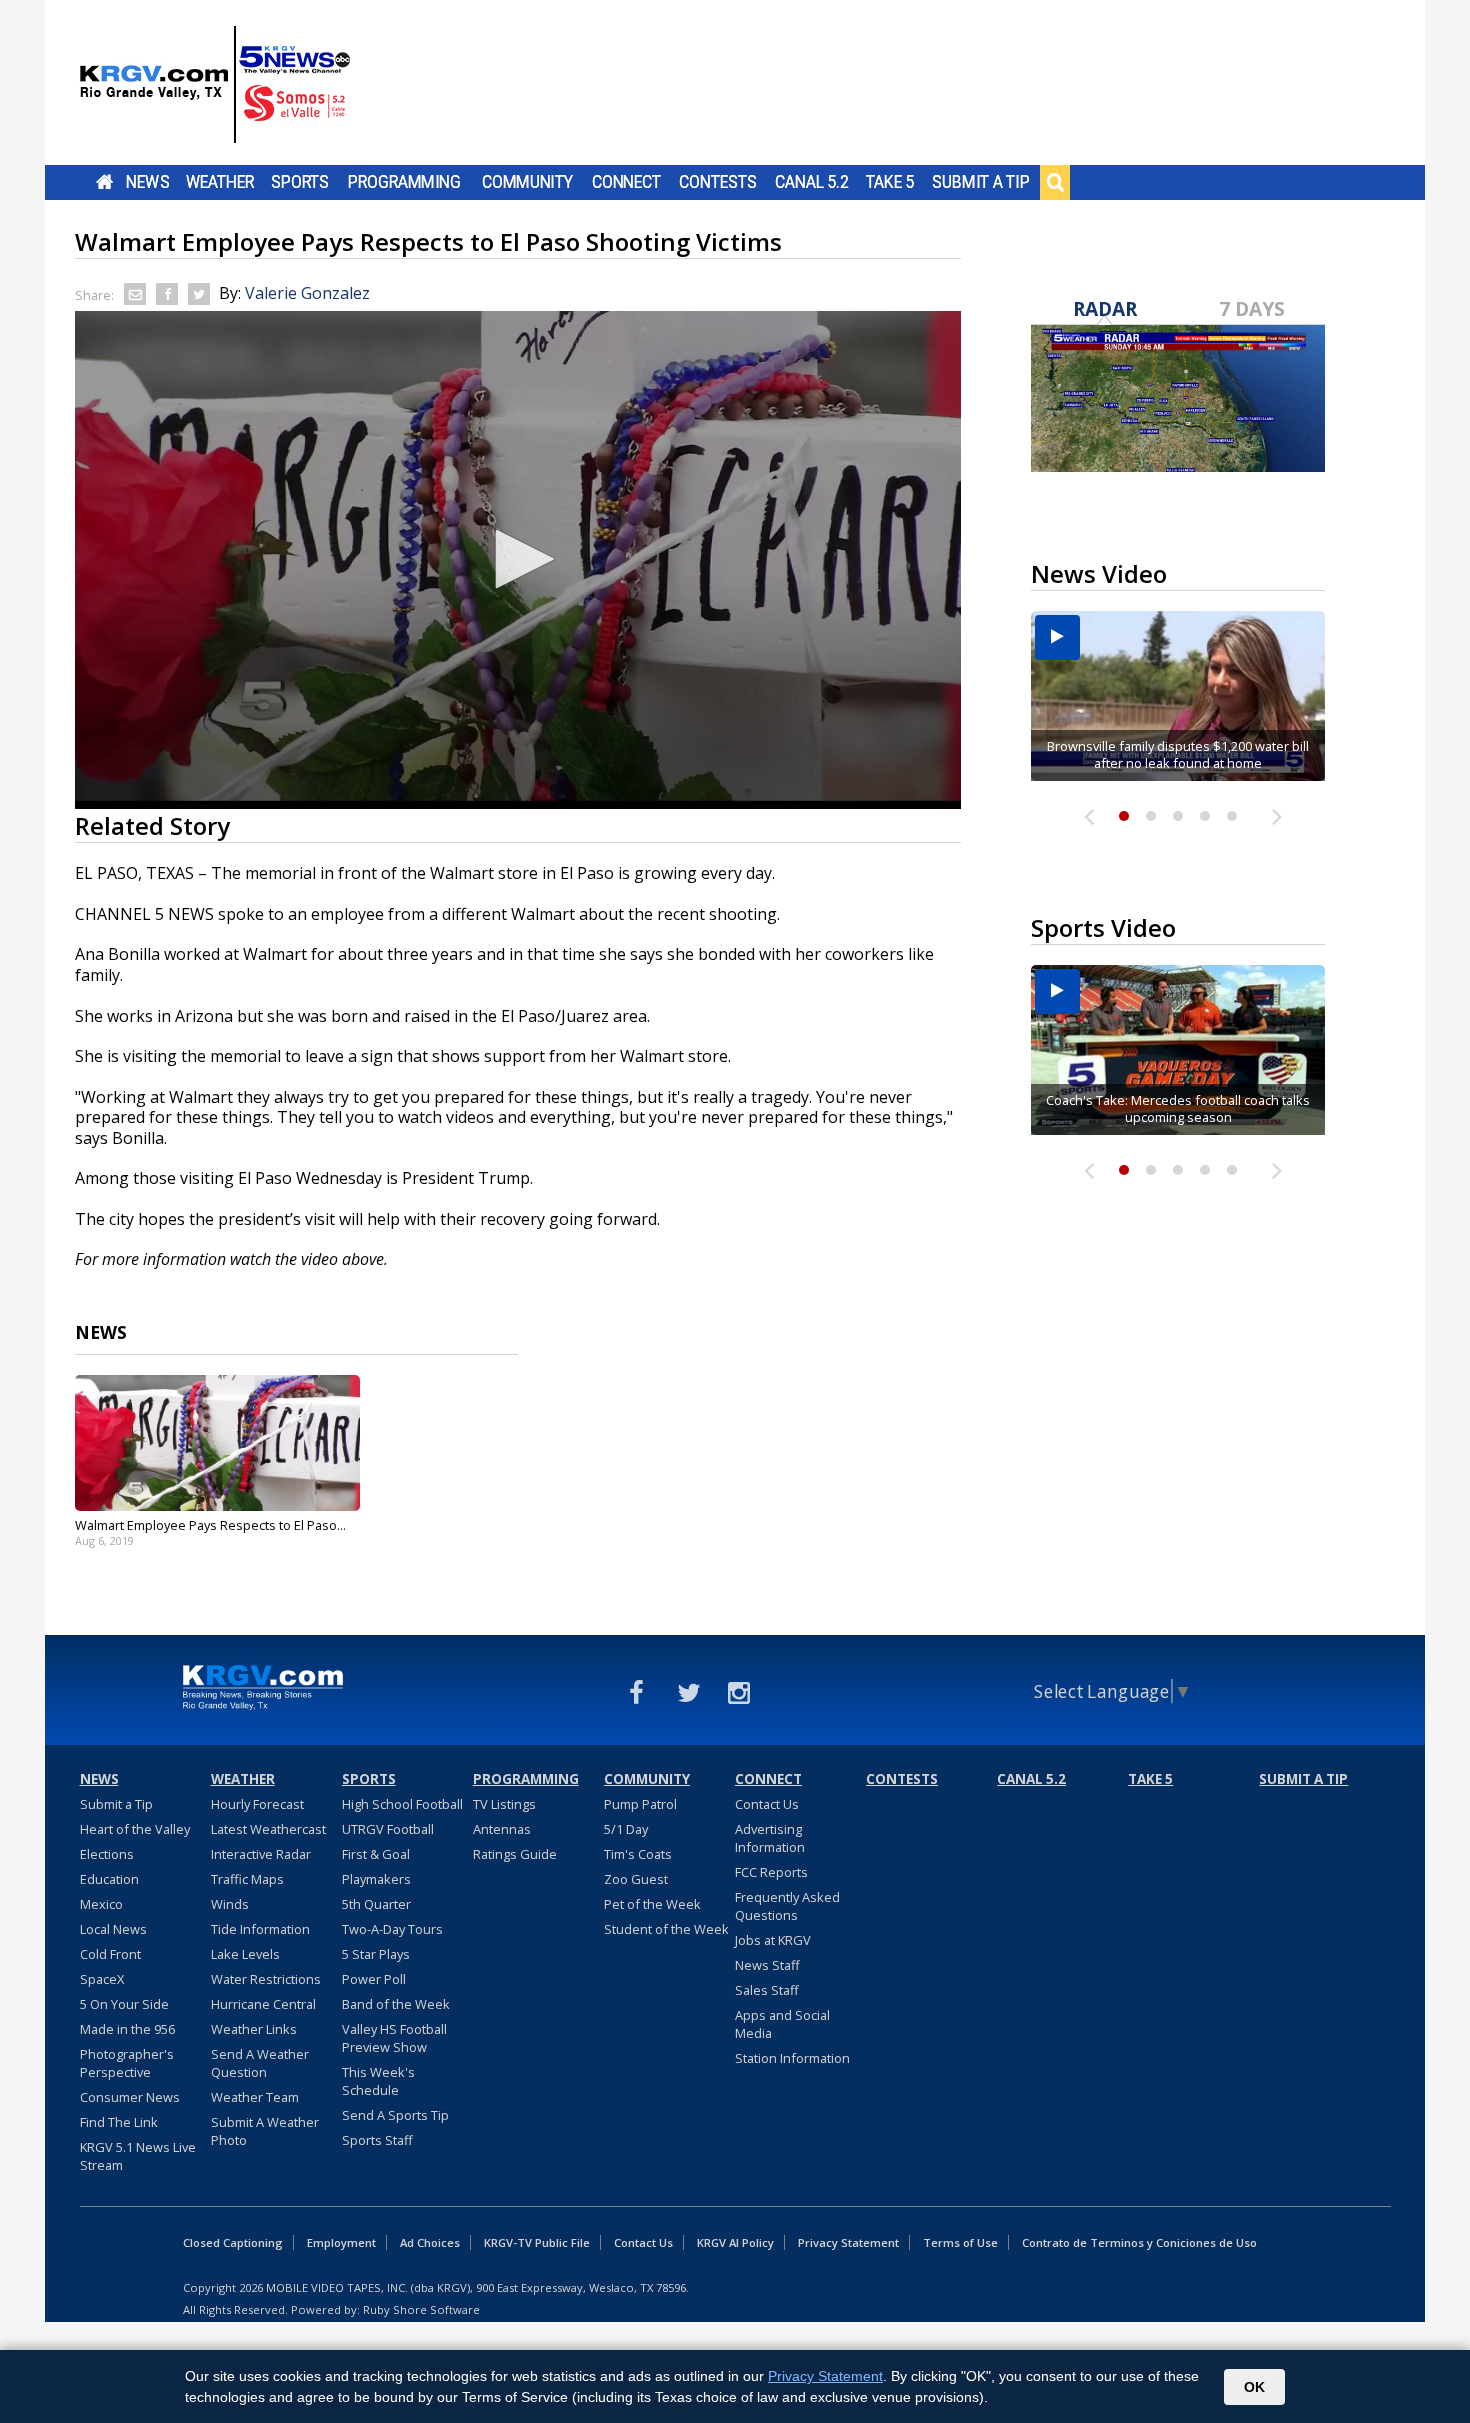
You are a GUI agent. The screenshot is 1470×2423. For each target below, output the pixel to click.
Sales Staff (767, 1990)
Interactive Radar (261, 1854)
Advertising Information (770, 1838)
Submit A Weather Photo (265, 2131)
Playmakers (376, 1879)
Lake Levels (245, 1954)
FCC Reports (771, 1872)
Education (109, 1879)
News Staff (767, 1965)
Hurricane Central (263, 2004)
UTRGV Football (388, 1829)
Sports (300, 182)
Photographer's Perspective (127, 2063)
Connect (626, 182)
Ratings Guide (515, 1854)
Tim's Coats (638, 1854)
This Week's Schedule (378, 2081)
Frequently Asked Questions (787, 1906)
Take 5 (890, 182)
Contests (717, 182)
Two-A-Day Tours (392, 1929)
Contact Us (767, 1804)
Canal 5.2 (812, 182)
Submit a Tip (980, 182)
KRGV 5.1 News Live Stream (138, 2156)
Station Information (792, 2058)
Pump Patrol (640, 1804)
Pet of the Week (652, 1904)
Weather (220, 182)
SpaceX (102, 1979)
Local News (113, 1929)
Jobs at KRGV (773, 1940)
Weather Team (255, 2097)
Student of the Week (666, 1929)
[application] (518, 560)
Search (1055, 182)
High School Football (402, 1804)
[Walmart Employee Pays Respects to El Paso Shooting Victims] (217, 1443)
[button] (518, 559)
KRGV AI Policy (735, 2242)
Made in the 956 (127, 2029)
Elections (107, 1854)
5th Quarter (376, 1904)
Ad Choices (430, 2242)
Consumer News (130, 2097)
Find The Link (119, 2122)
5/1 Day (626, 1829)
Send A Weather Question (260, 2063)
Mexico (101, 1904)
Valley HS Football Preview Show (394, 2038)
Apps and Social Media (782, 2024)
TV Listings (504, 1804)
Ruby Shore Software (421, 2309)
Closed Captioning (233, 2242)
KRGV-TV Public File (537, 2242)
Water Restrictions (266, 1979)
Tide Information (260, 1929)
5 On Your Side (124, 2004)
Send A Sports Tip (395, 2115)
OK (1254, 2387)
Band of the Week (396, 2004)
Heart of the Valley (135, 1829)
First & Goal (376, 1854)
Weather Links (254, 2029)
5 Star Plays (376, 1954)
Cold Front (110, 1954)
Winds (230, 1904)
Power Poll (374, 1979)
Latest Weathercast (268, 1829)
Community (527, 182)
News (147, 182)
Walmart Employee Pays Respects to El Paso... (210, 1525)
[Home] (215, 85)
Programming (404, 182)
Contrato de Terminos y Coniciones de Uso (1139, 2242)
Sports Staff (377, 2140)
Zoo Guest (636, 1879)
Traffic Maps (247, 1879)
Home (104, 182)
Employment (341, 2242)
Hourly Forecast (257, 1804)
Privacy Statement (848, 2242)
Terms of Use (960, 2242)
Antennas (502, 1829)
